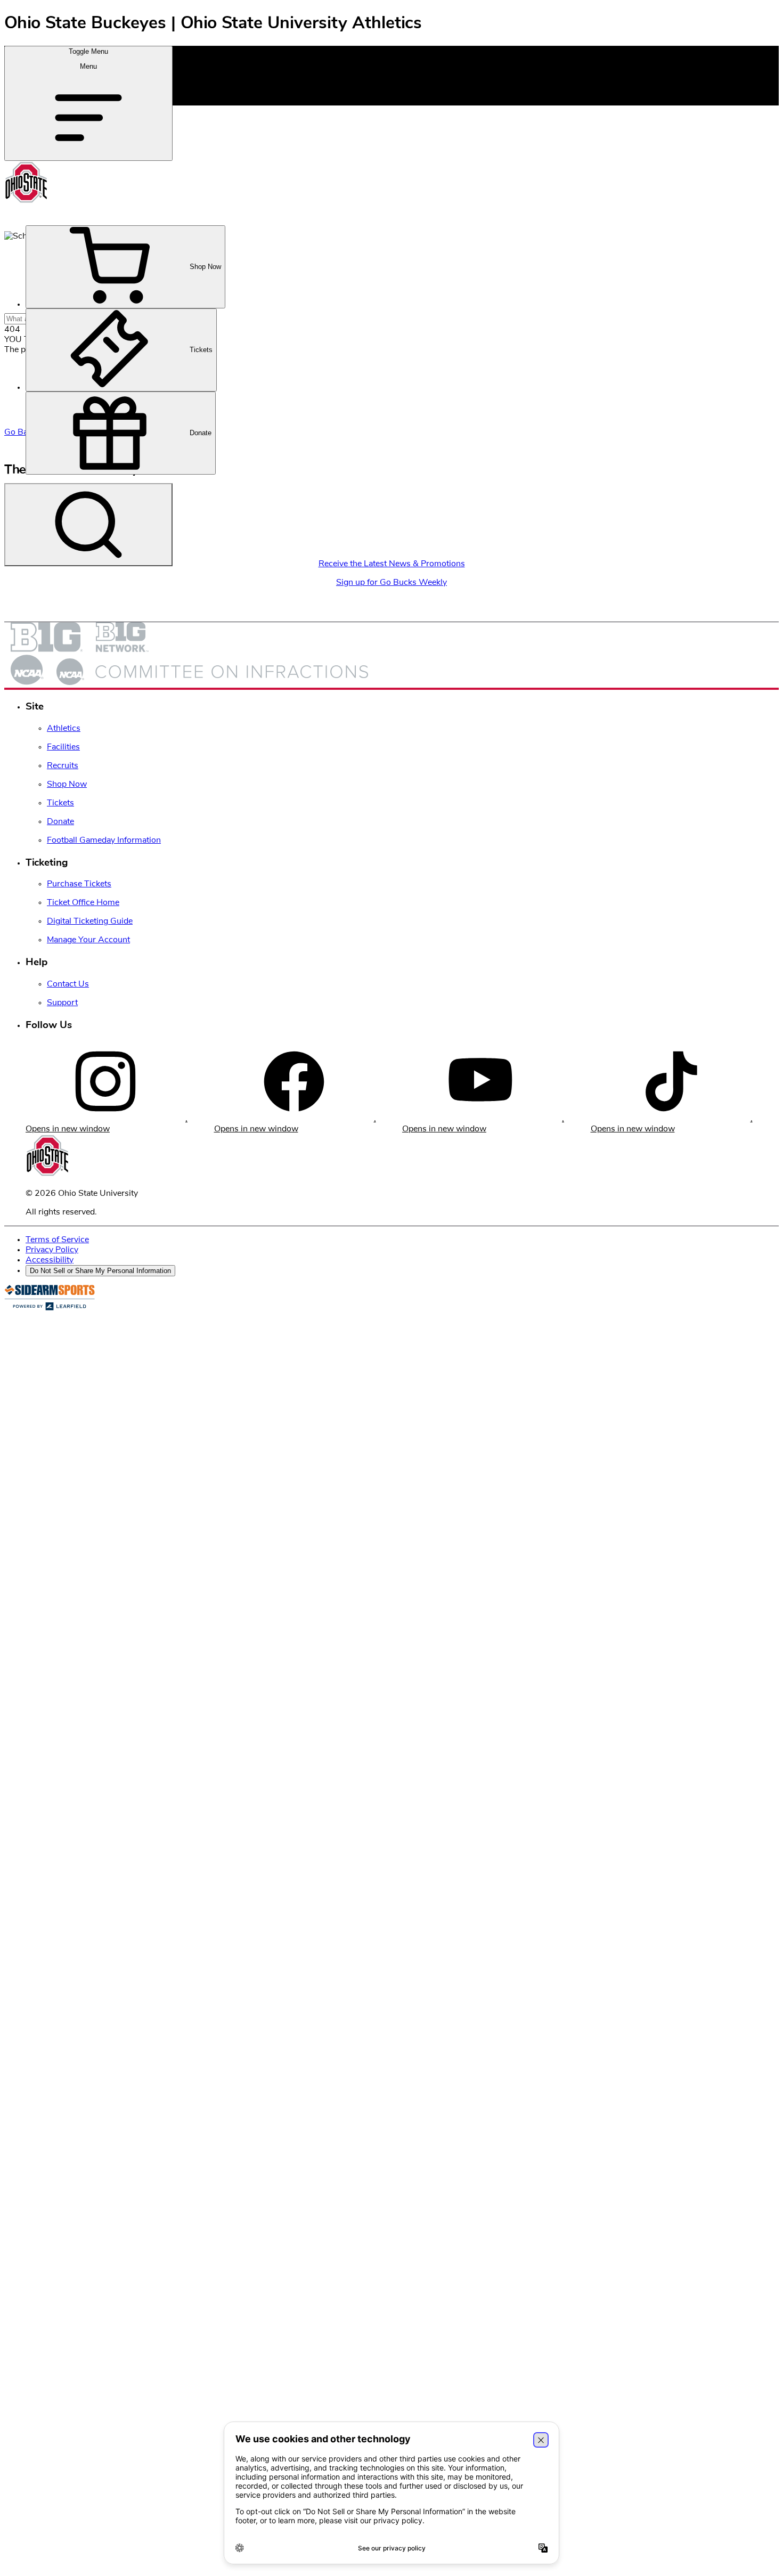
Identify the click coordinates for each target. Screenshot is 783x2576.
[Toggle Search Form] (88, 525)
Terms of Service (57, 1240)
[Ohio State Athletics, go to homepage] (26, 201)
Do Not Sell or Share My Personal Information (100, 1271)
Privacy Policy (52, 1250)
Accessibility (50, 1260)
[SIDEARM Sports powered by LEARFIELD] (50, 1308)
